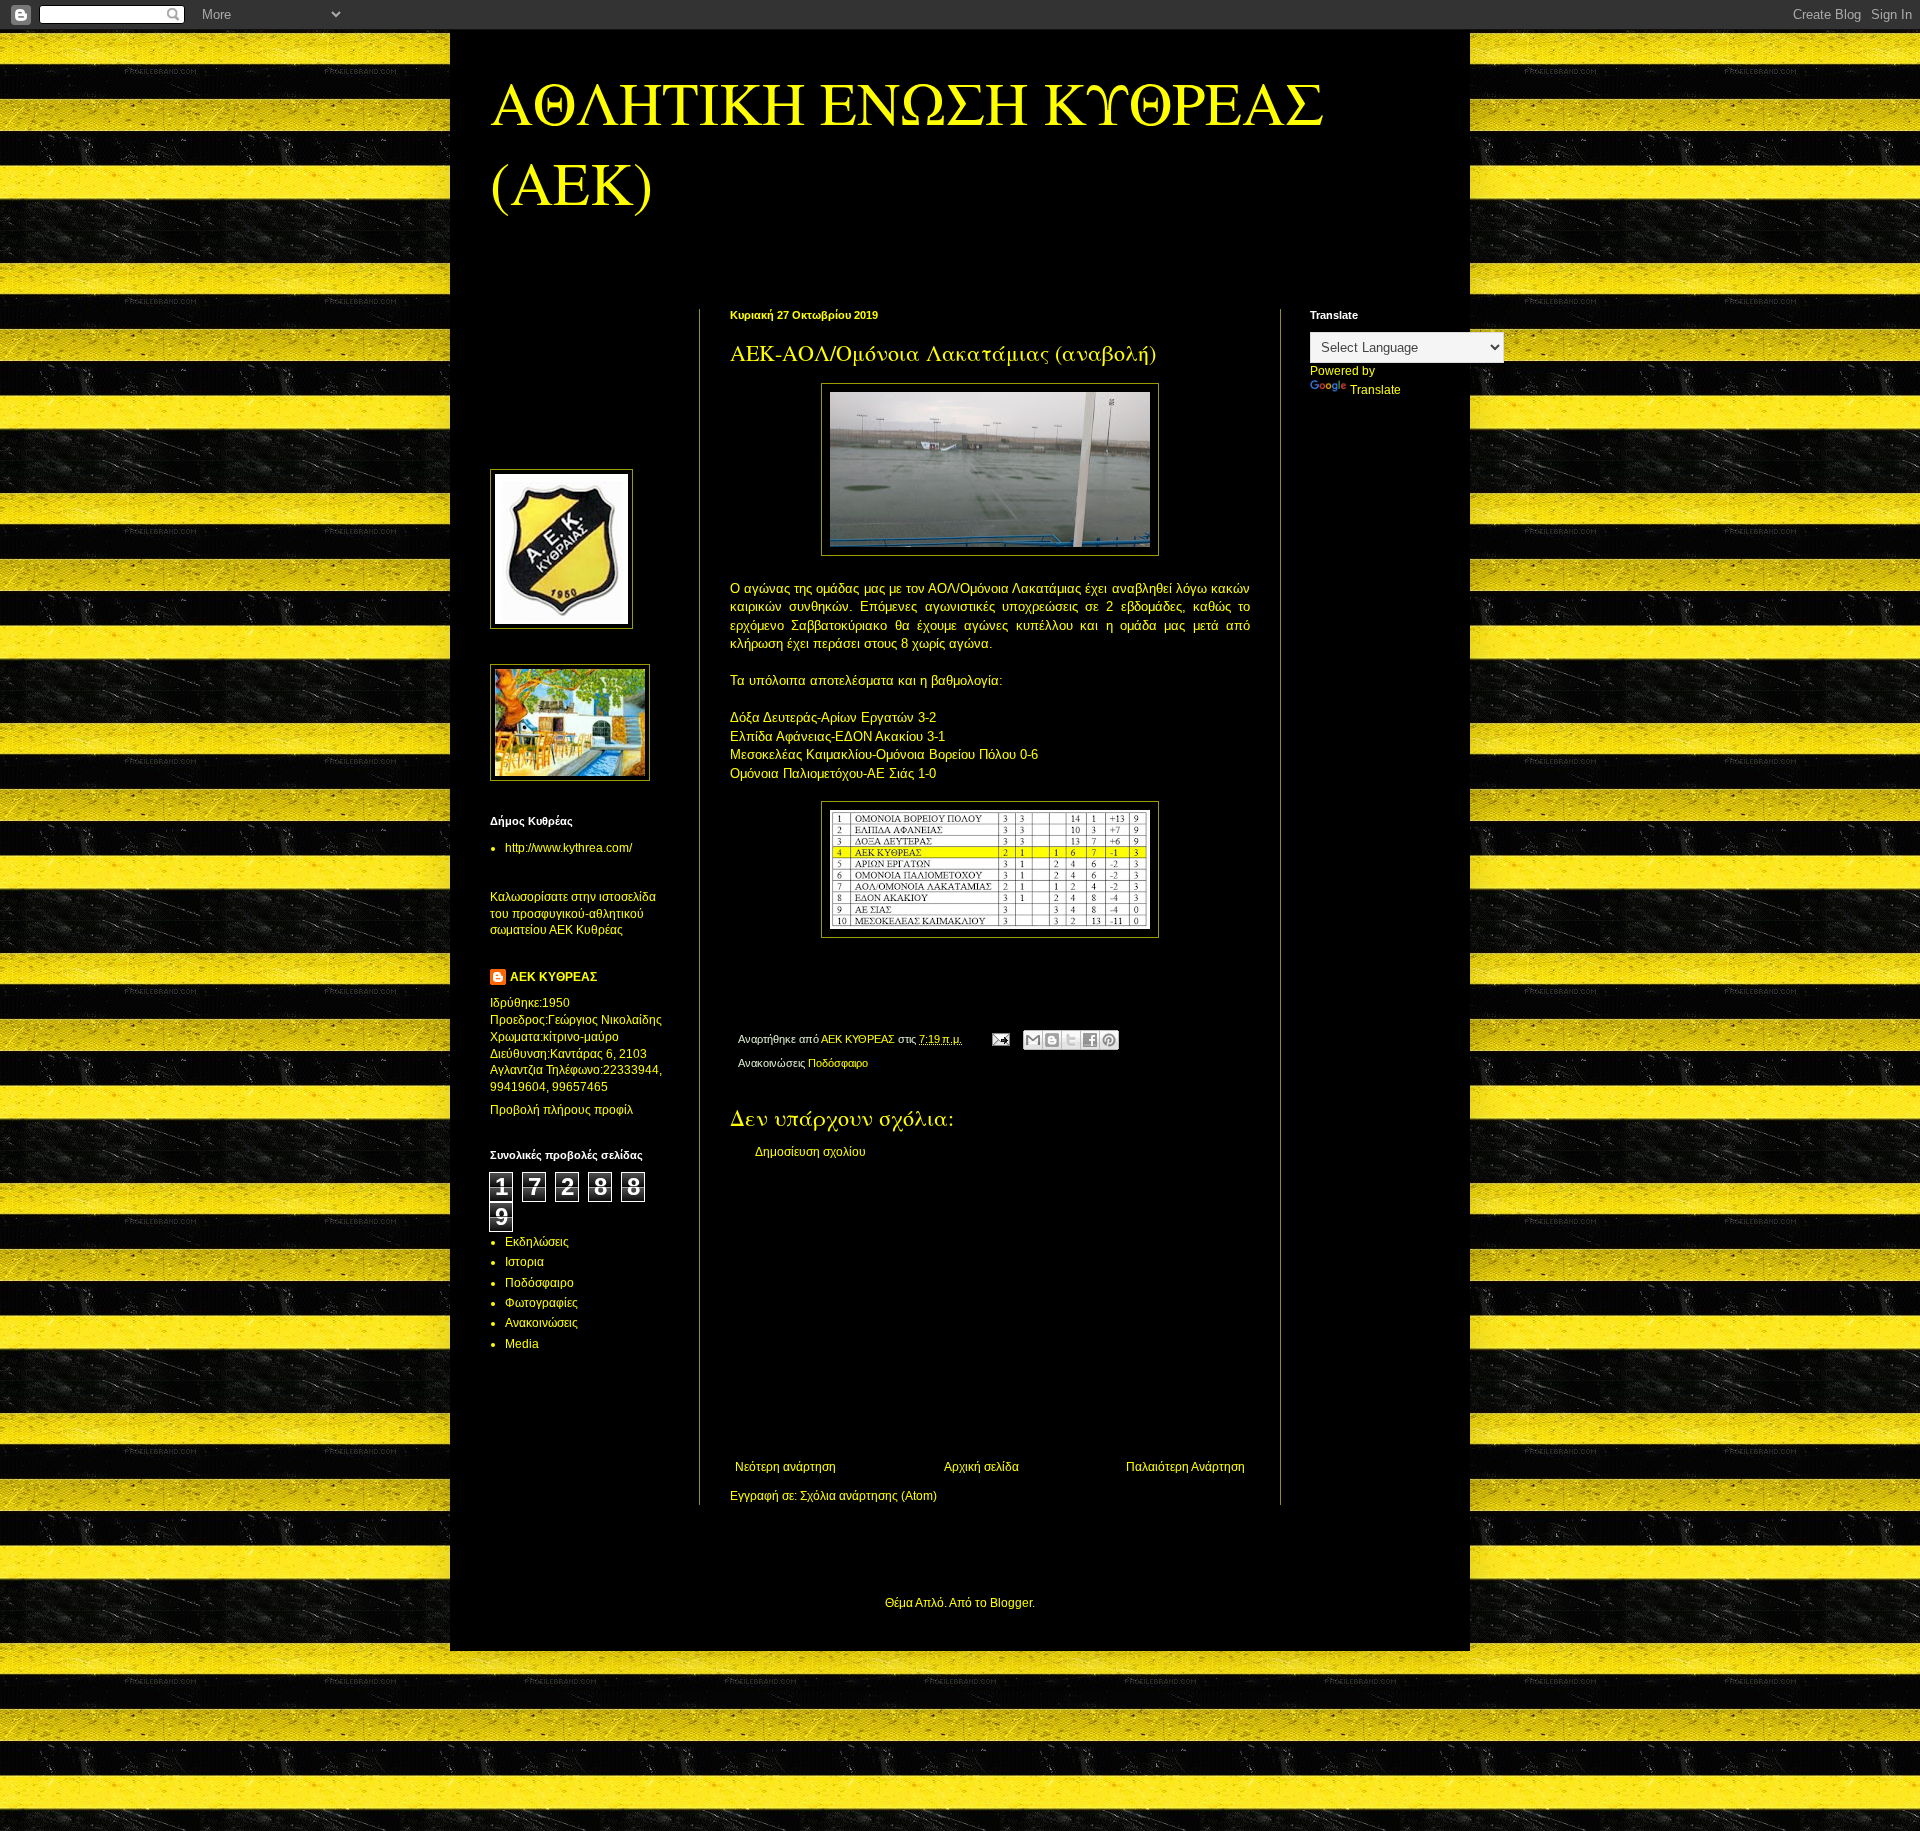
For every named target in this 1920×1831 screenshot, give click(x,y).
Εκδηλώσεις (537, 1242)
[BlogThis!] (1052, 1040)
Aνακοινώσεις (541, 1323)
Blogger (1011, 1603)
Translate (1375, 390)
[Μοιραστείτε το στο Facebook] (1090, 1040)
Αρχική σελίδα (981, 1467)
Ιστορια (524, 1262)
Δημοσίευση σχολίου (810, 1152)
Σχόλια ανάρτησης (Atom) (868, 1496)
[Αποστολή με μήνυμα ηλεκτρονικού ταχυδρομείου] (1033, 1040)
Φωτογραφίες (541, 1303)
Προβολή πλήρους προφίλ (561, 1110)
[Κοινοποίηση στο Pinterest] (1109, 1040)
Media (522, 1344)
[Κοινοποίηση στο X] (1071, 1040)
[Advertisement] (990, 1310)
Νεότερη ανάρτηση (785, 1467)
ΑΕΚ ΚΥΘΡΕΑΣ (553, 977)
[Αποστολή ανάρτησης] (1000, 1039)
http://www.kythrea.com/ (568, 848)
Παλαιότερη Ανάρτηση (1185, 1467)
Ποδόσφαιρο (838, 1063)
